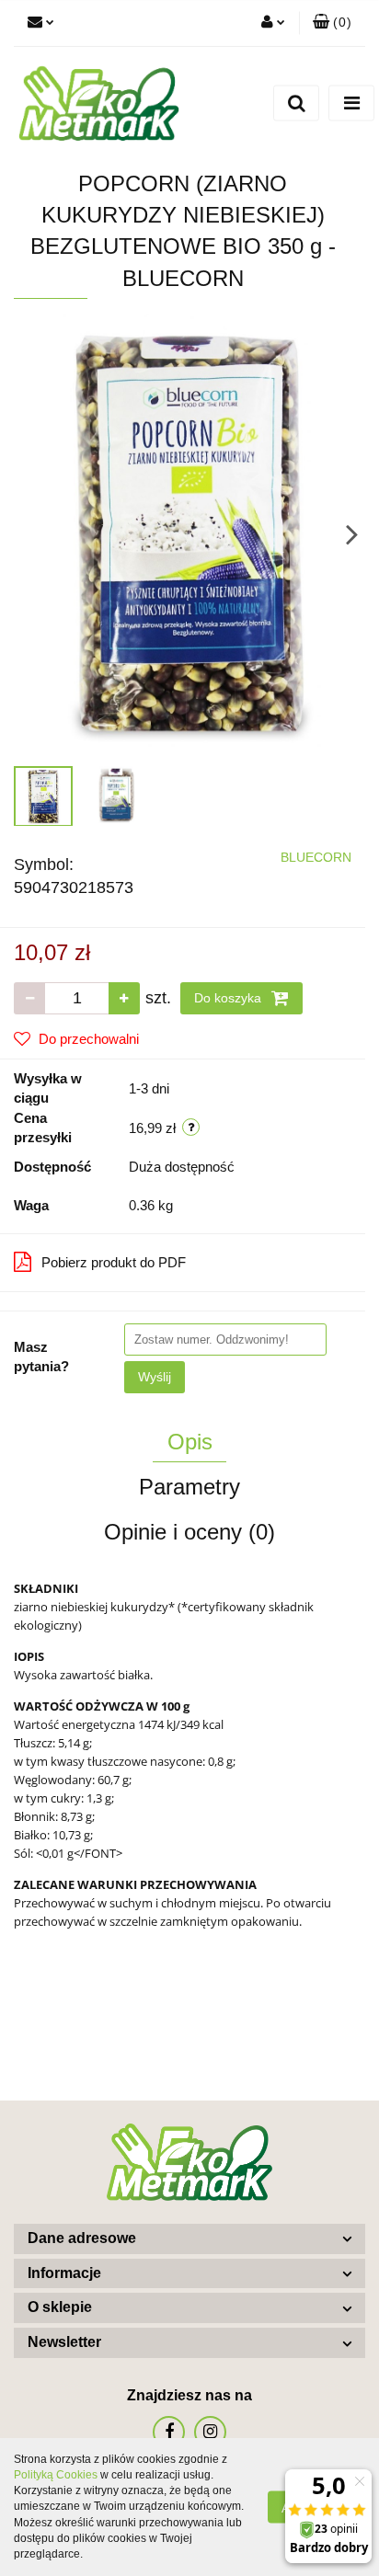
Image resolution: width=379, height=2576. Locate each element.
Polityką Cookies (56, 2475)
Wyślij (155, 1377)
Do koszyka (230, 998)
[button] (332, 23)
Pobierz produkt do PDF (114, 1262)
